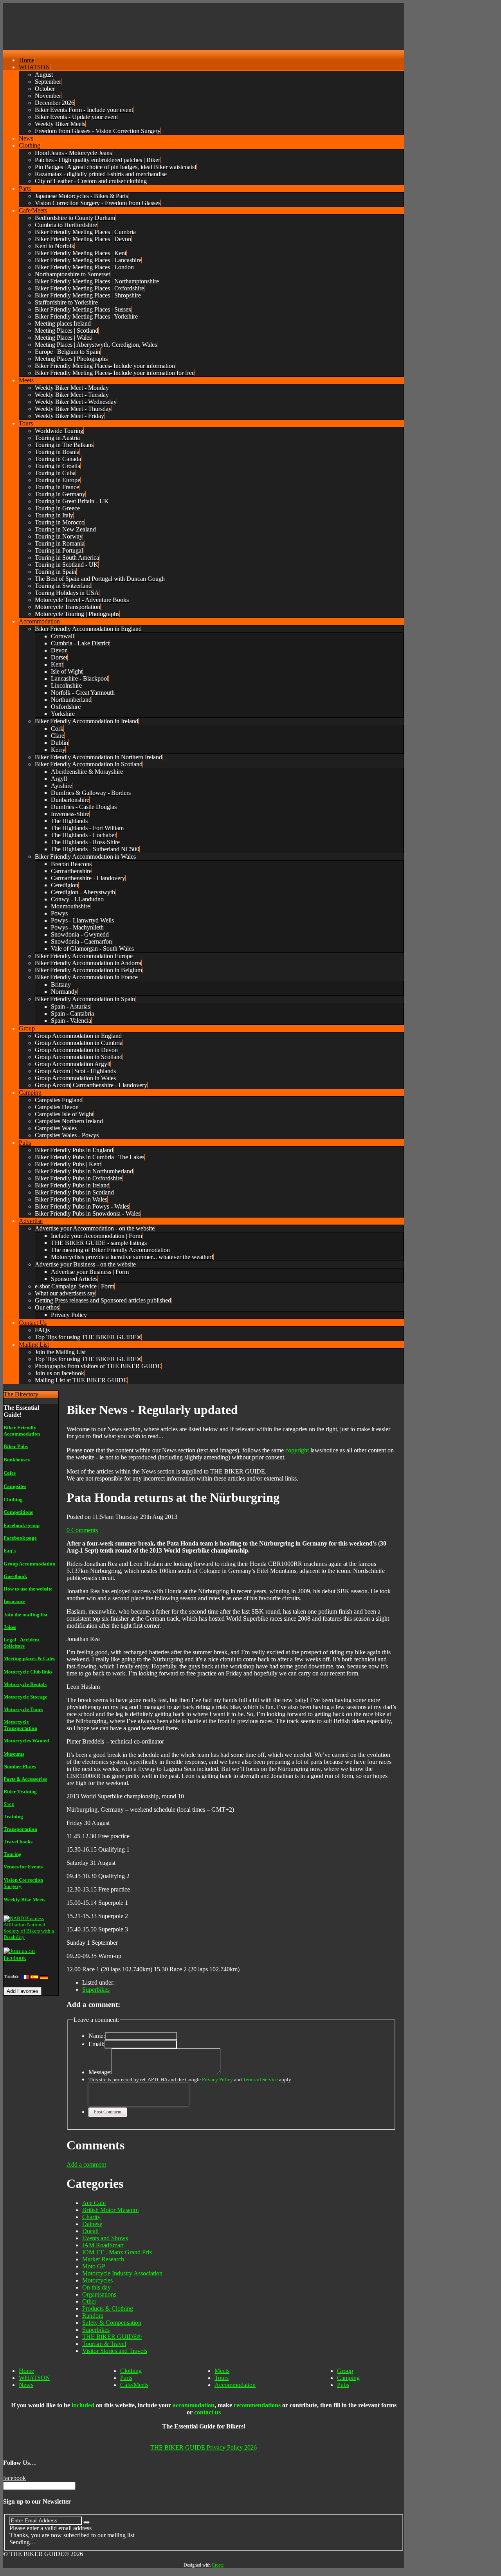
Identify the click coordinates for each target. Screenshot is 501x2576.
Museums (14, 1754)
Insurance (14, 1601)
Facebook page (20, 1538)
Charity (91, 2217)
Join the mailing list (25, 1615)
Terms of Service (260, 2080)
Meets (222, 2371)
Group (345, 2371)
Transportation (20, 1829)
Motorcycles (97, 2280)
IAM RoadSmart (103, 2245)
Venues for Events (23, 1867)
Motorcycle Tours (23, 1709)
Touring (13, 1854)
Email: (96, 2044)
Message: (100, 2072)
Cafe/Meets (134, 2385)
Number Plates (20, 1766)
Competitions (18, 1512)
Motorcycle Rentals (25, 1684)
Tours (222, 2378)
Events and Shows (105, 2238)
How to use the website (28, 1589)
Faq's (10, 1550)
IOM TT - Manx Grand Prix (117, 2252)
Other (89, 2301)
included (83, 2405)
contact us (207, 2412)
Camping (348, 2378)
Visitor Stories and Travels (115, 2351)
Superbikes (96, 1990)
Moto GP (94, 2266)
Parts (126, 2378)
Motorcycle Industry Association (122, 2273)
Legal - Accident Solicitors (21, 1643)
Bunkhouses (17, 1460)
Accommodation (235, 2385)
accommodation (194, 2405)
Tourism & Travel (104, 2344)
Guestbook (15, 1576)
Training (13, 1817)
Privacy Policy (217, 2080)
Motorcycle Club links (28, 1672)
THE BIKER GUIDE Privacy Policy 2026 (204, 2447)
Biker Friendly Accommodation (22, 1431)
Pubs (343, 2385)
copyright (297, 1450)
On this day (96, 2287)
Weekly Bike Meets (24, 1900)
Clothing (13, 1500)
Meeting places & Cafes (29, 1658)
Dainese (92, 2224)
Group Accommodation (29, 1564)
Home (26, 2371)
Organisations (99, 2294)
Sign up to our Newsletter (37, 2501)
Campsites (15, 1486)
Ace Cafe (94, 2203)
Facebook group (22, 1525)
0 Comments (82, 1530)
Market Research (103, 2259)
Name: (97, 2036)
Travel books (18, 1842)
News (26, 2385)
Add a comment (86, 2164)
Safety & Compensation (112, 2323)
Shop (9, 1804)
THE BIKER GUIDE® (112, 2337)
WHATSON (34, 2378)
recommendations (257, 2405)
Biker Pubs (16, 1446)
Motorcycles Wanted (26, 1741)
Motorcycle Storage (25, 1697)
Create (218, 2565)
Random (93, 2316)
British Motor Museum (110, 2210)
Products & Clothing (108, 2308)
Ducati (90, 2231)
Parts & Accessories (25, 1779)
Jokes (10, 1627)
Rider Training (20, 1791)
